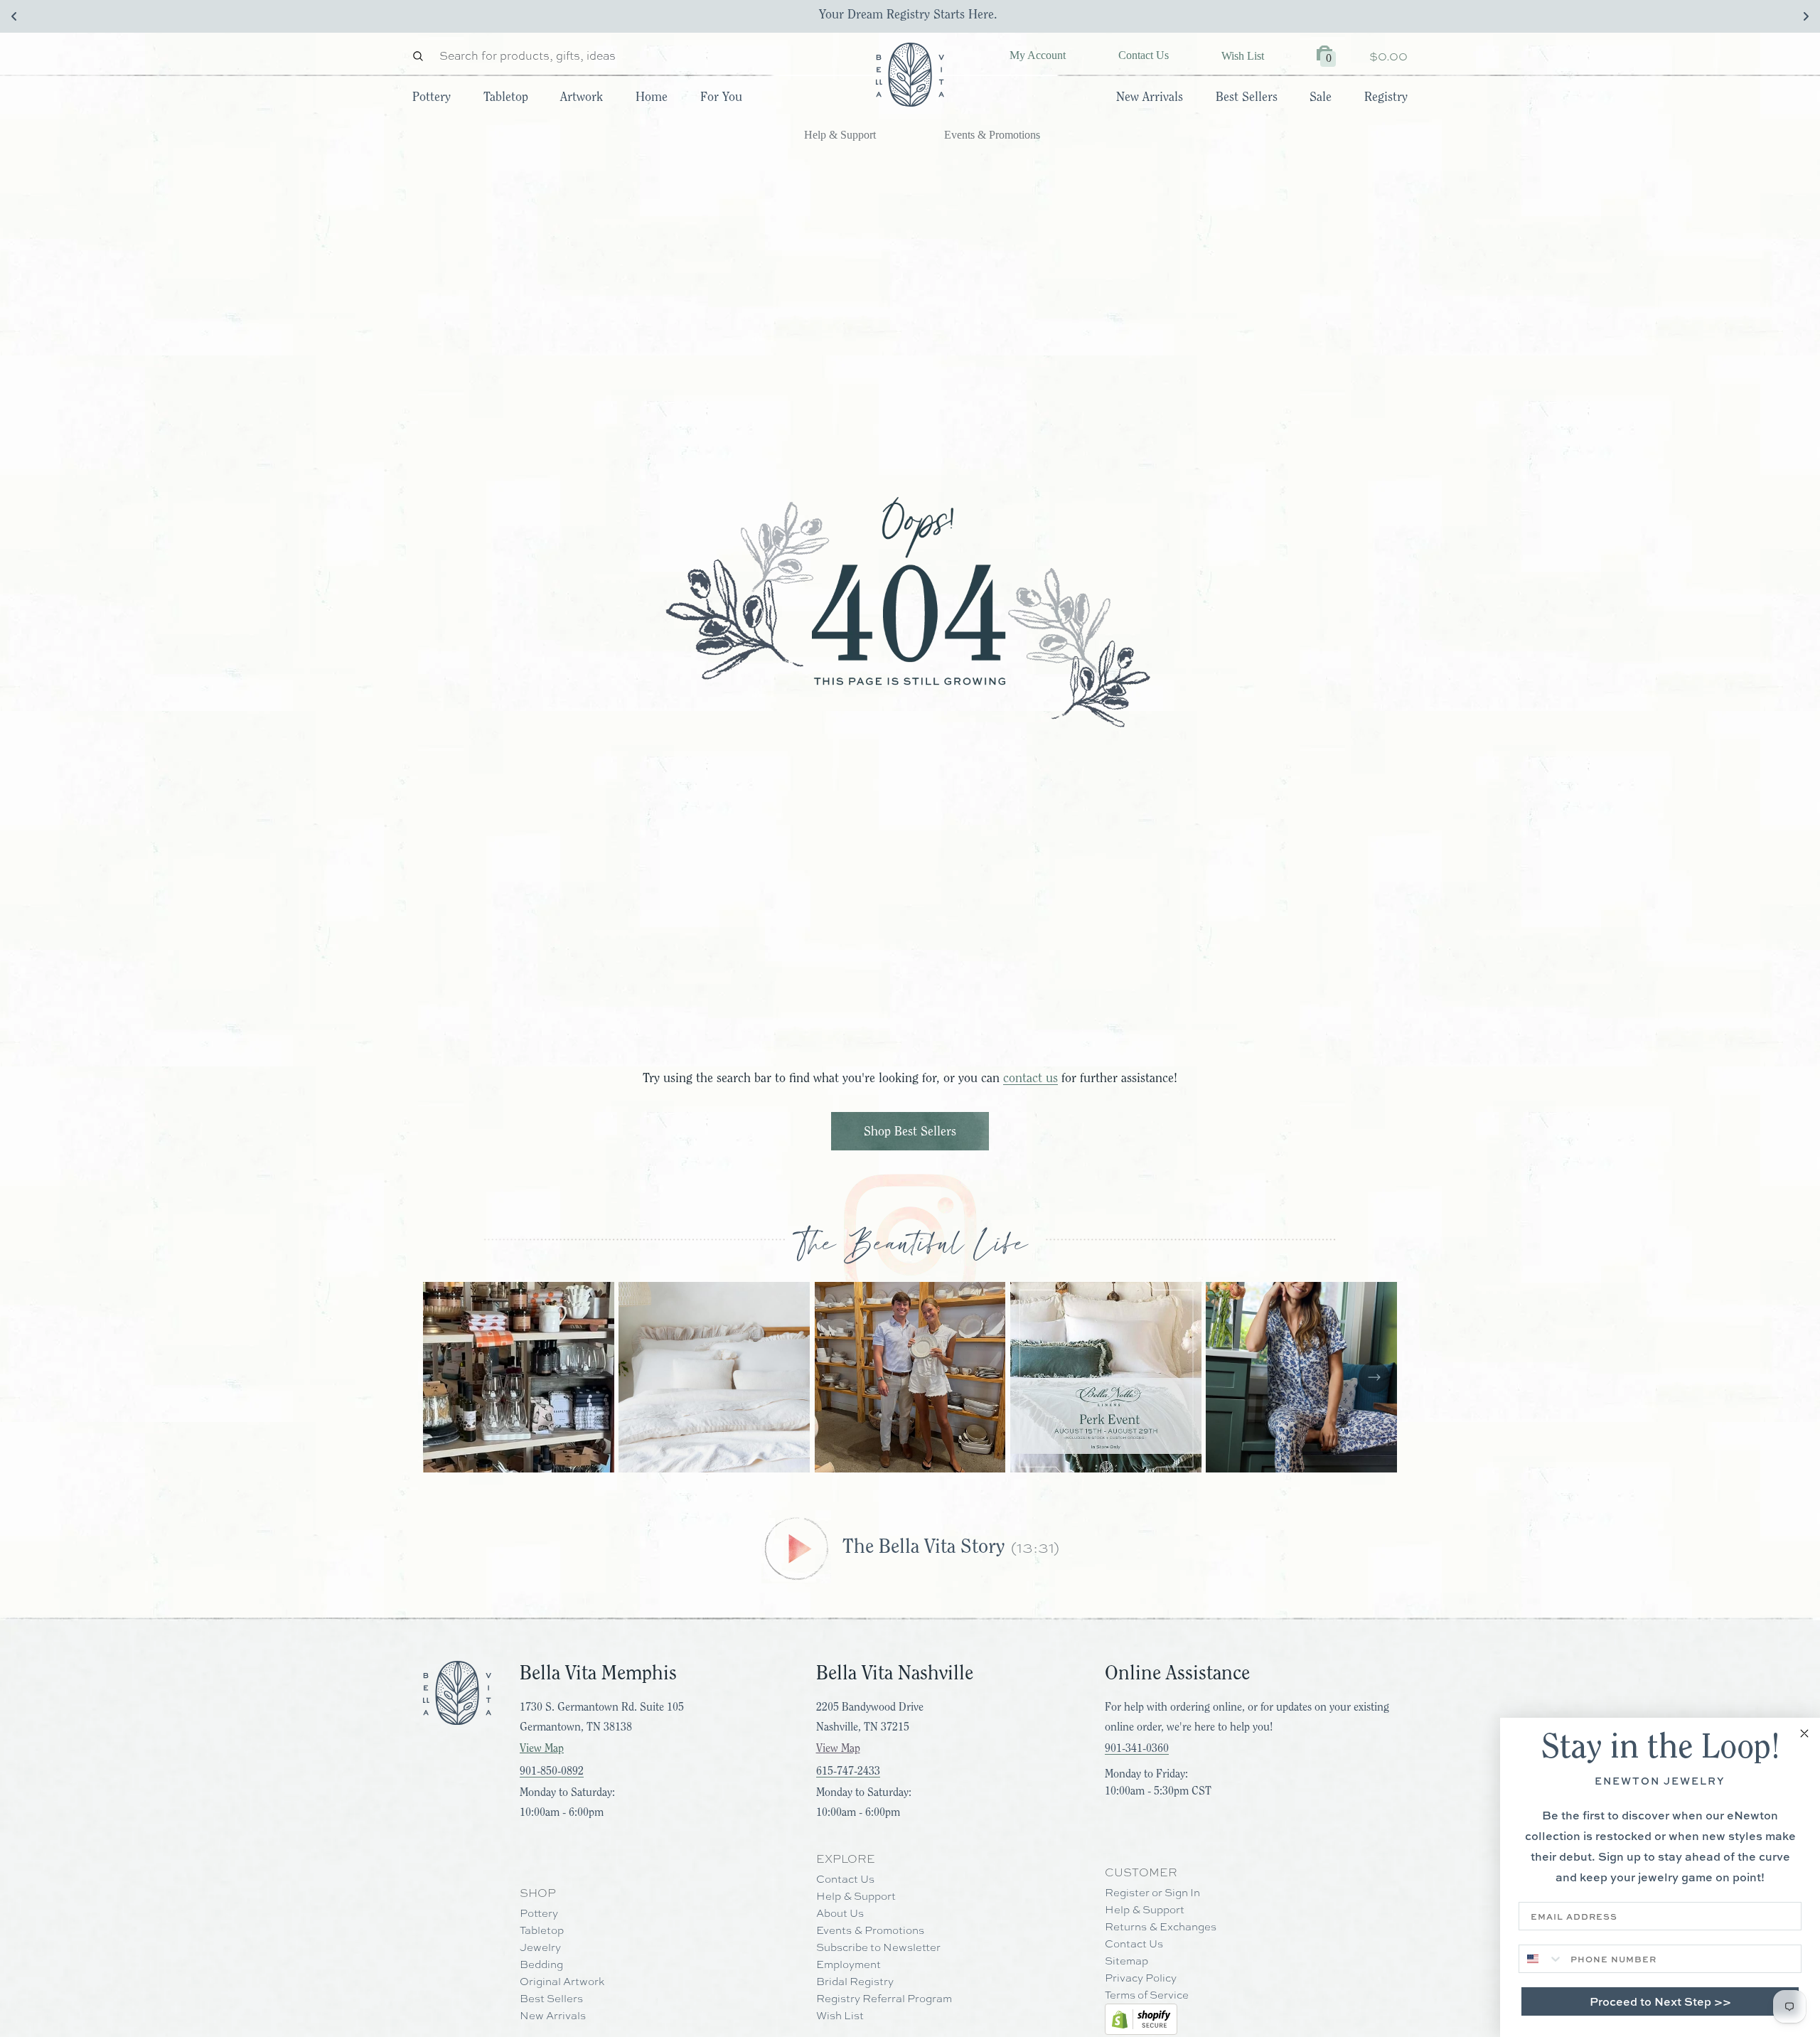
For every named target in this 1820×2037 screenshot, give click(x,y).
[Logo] (910, 75)
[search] (422, 56)
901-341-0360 (1137, 1748)
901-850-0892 (552, 1771)
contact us (1031, 1078)
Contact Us (1144, 55)
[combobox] (1541, 1959)
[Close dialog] (1804, 1733)
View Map (542, 1748)
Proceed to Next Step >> (1660, 2001)
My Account (1038, 55)
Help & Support (840, 135)
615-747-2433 (848, 1771)
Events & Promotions (992, 135)
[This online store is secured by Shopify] (1141, 2019)
